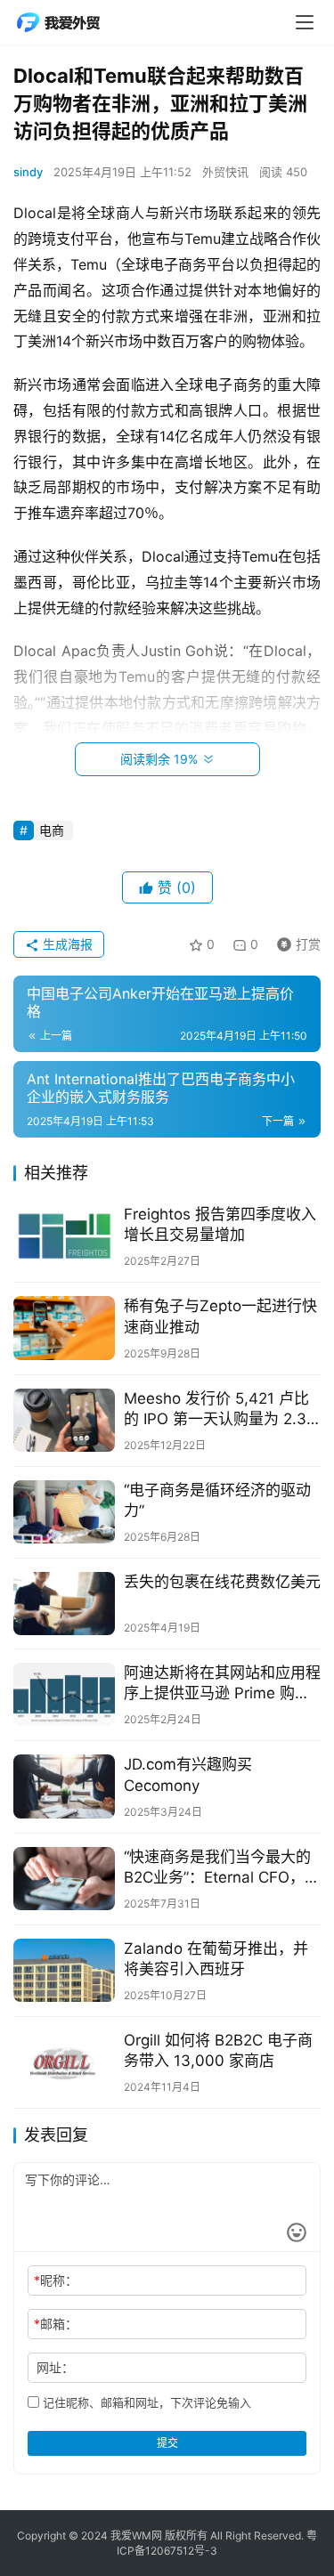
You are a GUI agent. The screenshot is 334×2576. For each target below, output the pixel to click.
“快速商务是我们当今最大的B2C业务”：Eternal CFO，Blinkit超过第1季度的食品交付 (217, 1868)
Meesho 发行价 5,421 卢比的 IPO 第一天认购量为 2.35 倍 (220, 1410)
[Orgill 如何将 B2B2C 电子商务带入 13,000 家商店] (64, 2062)
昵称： (56, 2280)
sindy (28, 172)
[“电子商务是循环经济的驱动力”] (64, 1512)
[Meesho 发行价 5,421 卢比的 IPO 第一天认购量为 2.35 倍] (64, 1420)
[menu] (305, 22)
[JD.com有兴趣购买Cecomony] (64, 1786)
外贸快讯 (225, 172)
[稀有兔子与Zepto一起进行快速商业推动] (64, 1328)
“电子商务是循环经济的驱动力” (217, 1500)
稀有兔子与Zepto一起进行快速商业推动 (220, 1316)
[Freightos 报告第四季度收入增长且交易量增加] (64, 1236)
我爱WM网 (136, 2535)
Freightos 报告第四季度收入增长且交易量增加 (220, 1224)
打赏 (295, 941)
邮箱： (56, 2324)
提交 (167, 2443)
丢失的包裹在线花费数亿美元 (222, 1582)
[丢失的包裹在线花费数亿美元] (64, 1604)
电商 (52, 830)
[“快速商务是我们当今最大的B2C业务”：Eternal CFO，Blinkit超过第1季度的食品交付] (64, 1879)
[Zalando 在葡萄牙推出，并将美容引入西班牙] (64, 1970)
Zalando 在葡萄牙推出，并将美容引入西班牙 (216, 1959)
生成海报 (66, 944)
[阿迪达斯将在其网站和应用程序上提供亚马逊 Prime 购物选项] (64, 1694)
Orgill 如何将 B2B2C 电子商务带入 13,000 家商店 (218, 2050)
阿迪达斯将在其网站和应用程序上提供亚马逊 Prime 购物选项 (222, 1684)
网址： (55, 2367)
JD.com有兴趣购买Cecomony (188, 1774)
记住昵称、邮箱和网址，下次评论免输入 (145, 2402)
